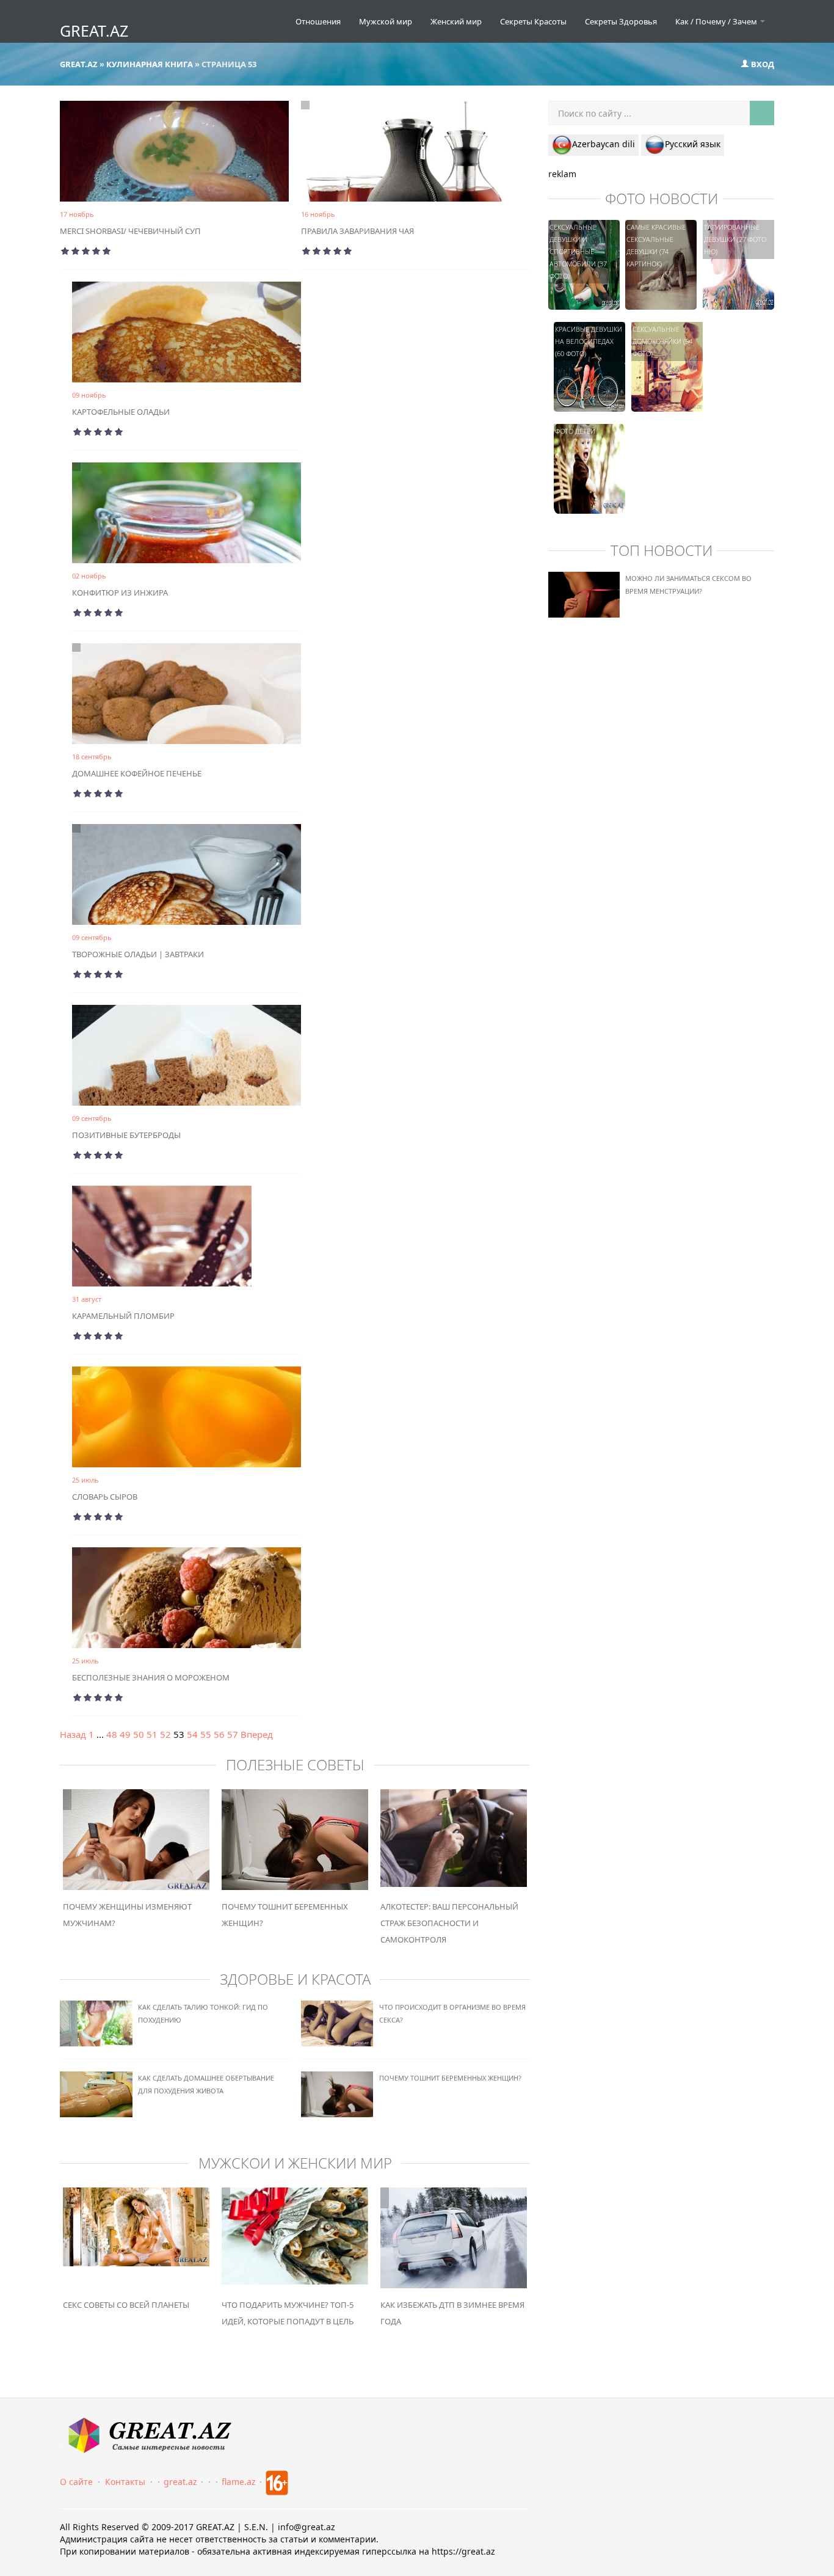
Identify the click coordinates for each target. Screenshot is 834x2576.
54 (192, 1734)
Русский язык (693, 144)
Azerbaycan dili (604, 144)
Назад (73, 1734)
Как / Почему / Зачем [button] (717, 21)
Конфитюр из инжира (120, 593)
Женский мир (456, 21)
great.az (180, 2482)
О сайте (76, 2482)
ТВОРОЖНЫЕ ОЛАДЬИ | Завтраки (138, 954)
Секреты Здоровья (621, 21)
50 (139, 1734)
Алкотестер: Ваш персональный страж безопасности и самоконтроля (449, 1923)
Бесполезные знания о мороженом (151, 1677)
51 (152, 1734)
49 (125, 1734)
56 (219, 1734)
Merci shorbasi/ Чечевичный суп (130, 231)
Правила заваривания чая (357, 231)
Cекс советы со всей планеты (126, 2305)
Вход (762, 64)
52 (165, 1734)
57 (233, 1734)
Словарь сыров (105, 1497)
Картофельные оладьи (121, 412)
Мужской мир (386, 21)
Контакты (125, 2482)
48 (112, 1734)
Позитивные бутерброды (126, 1135)
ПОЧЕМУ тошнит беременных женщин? (450, 2078)
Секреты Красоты (533, 21)
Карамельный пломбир (123, 1316)
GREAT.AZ (94, 31)
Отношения (318, 21)
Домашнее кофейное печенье (137, 773)
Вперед (257, 1734)
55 (206, 1734)
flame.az (239, 2482)
